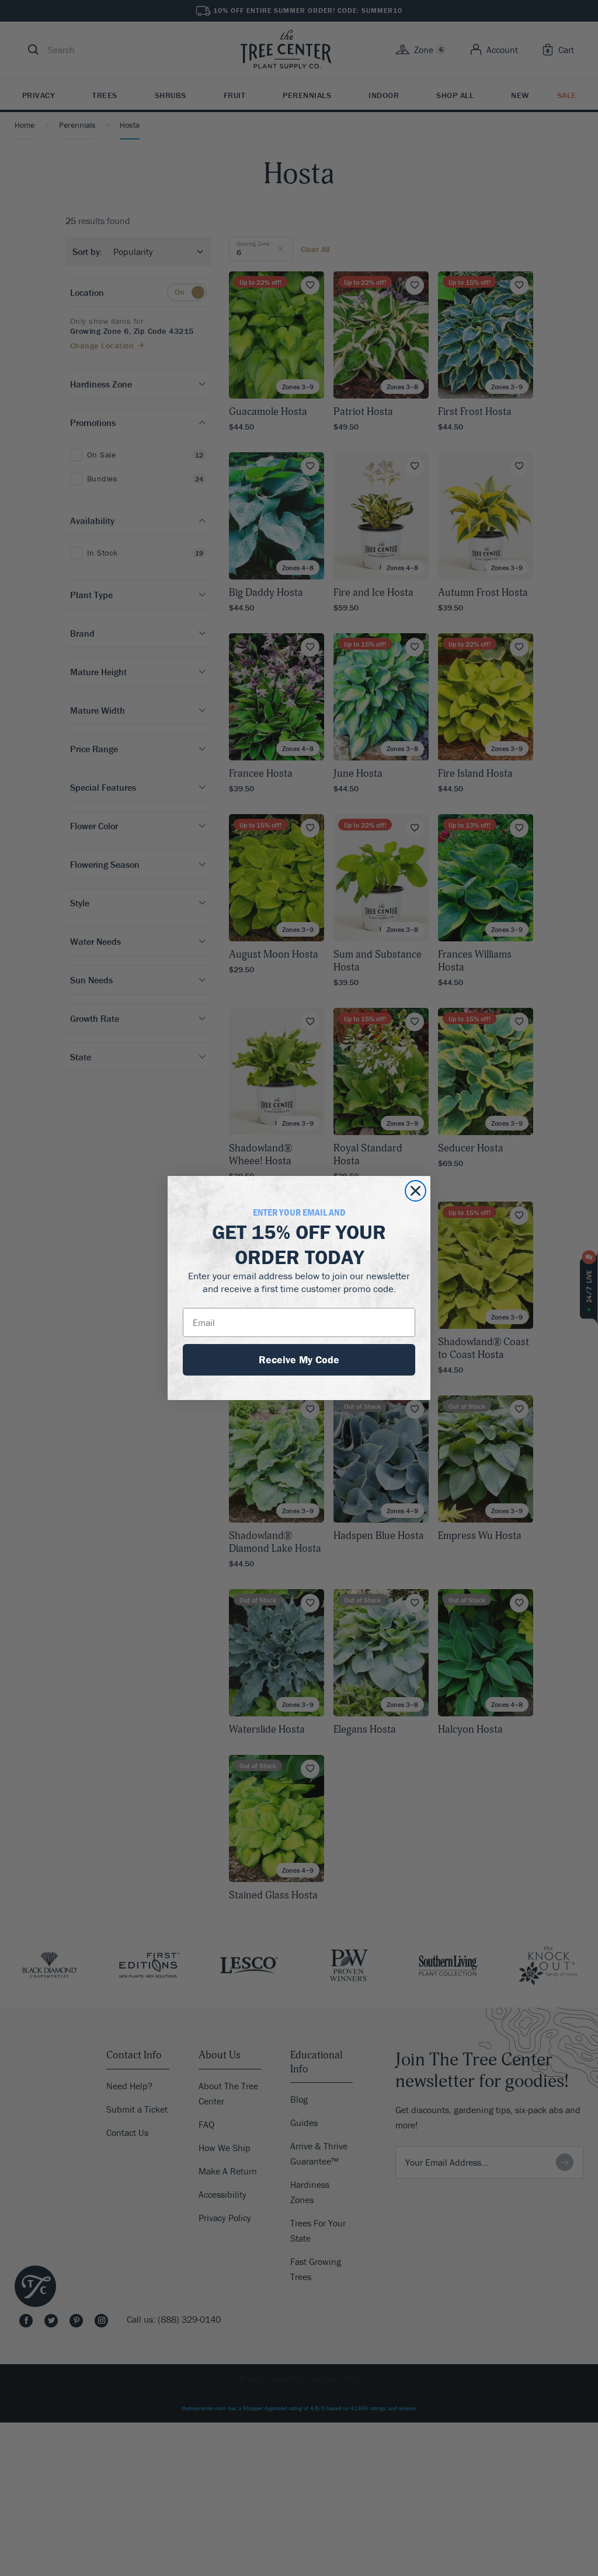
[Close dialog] (416, 1191)
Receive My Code (299, 1359)
